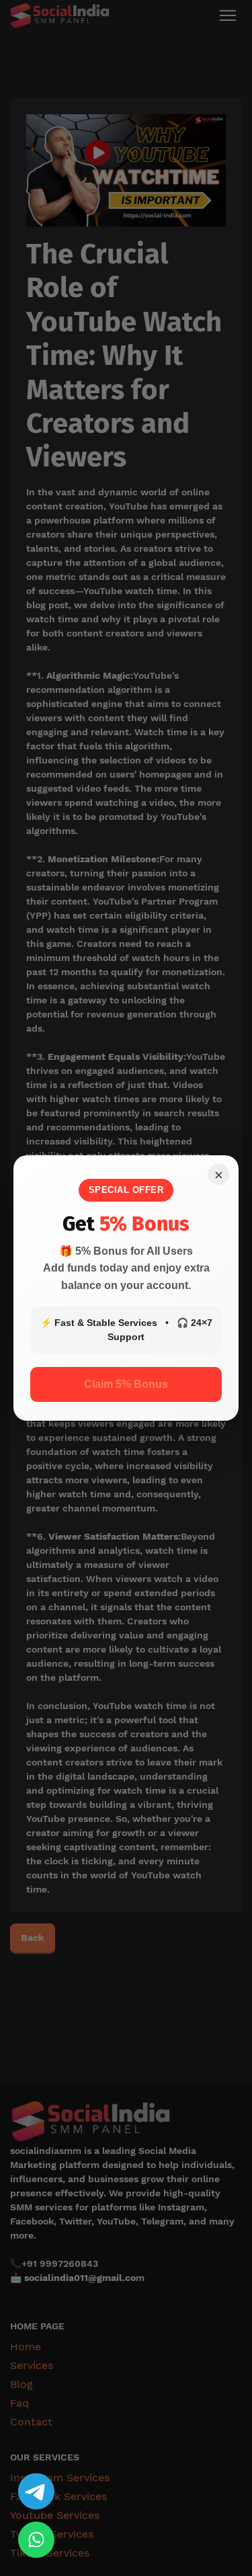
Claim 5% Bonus (126, 1384)
